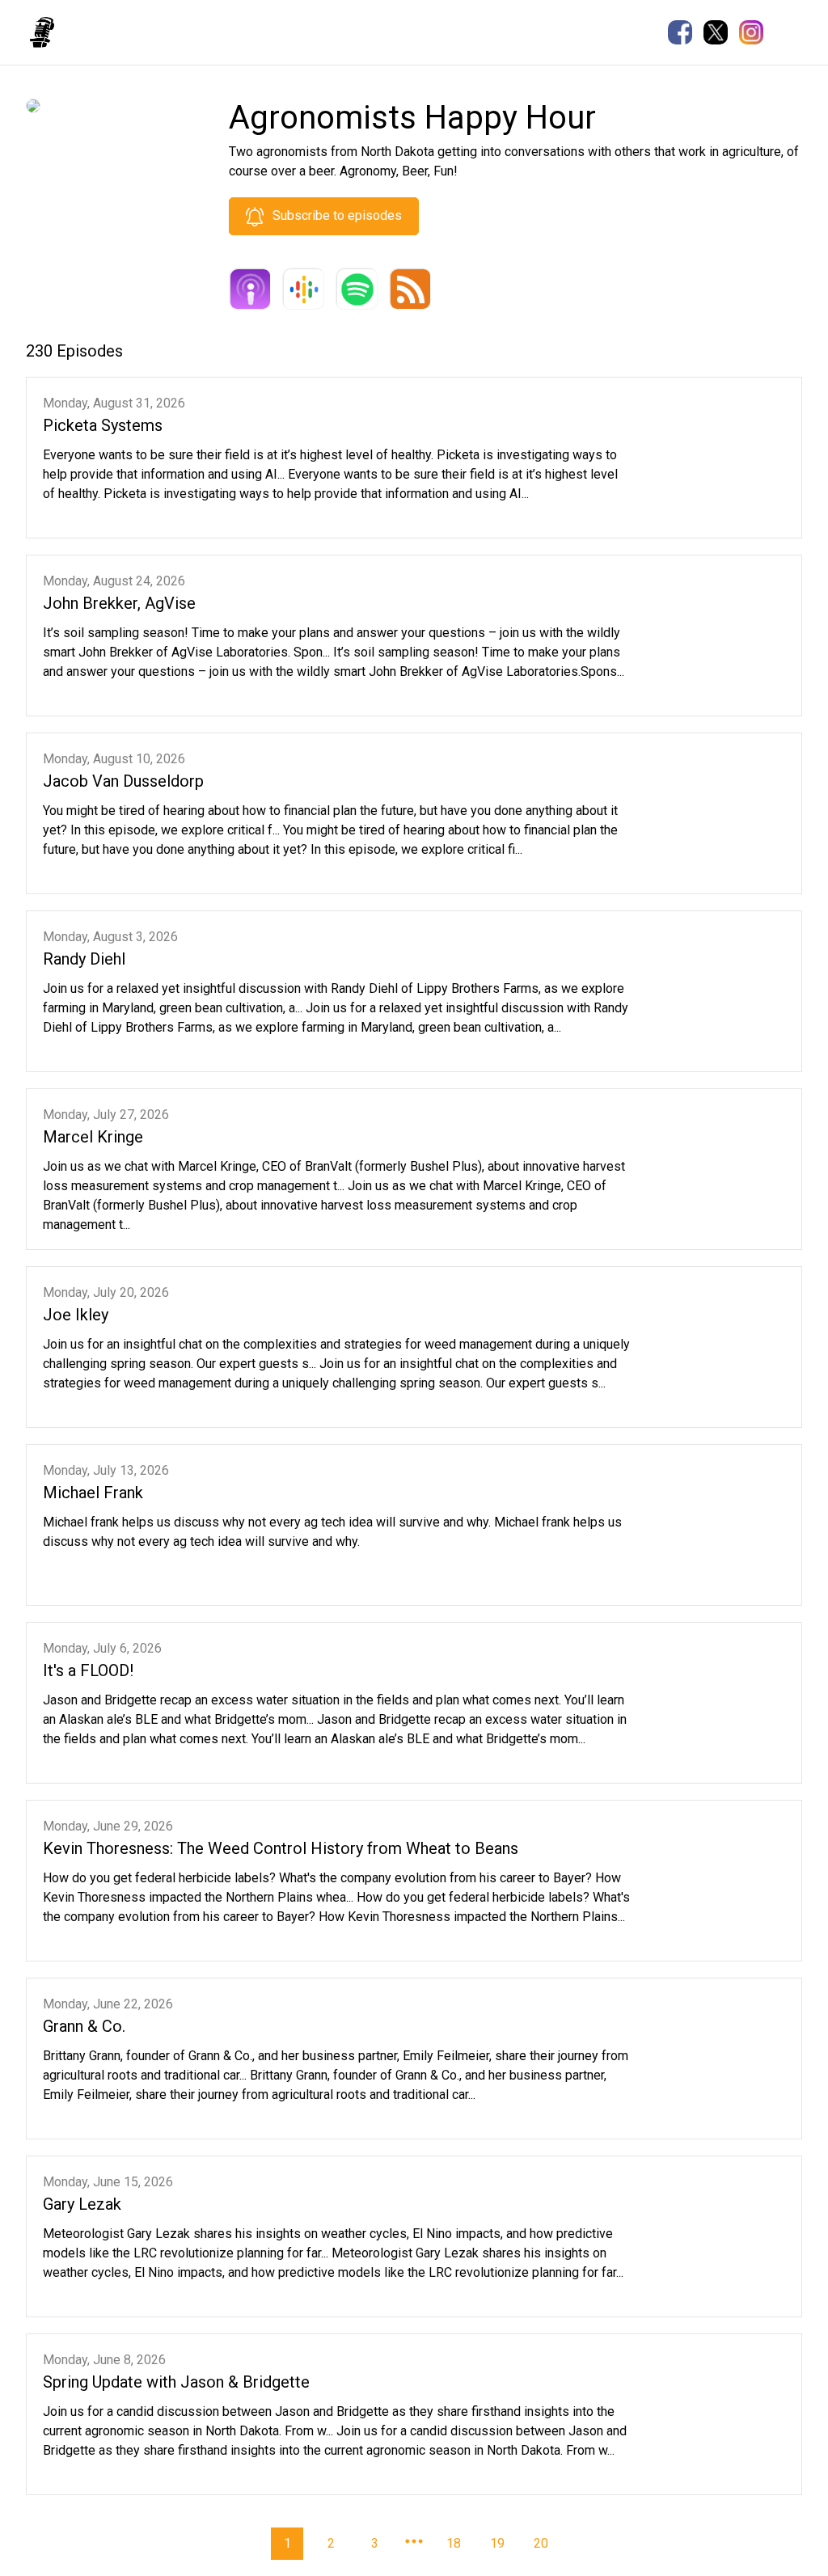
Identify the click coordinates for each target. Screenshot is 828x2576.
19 (497, 2543)
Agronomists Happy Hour (151, 31)
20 (541, 2543)
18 (454, 2543)
